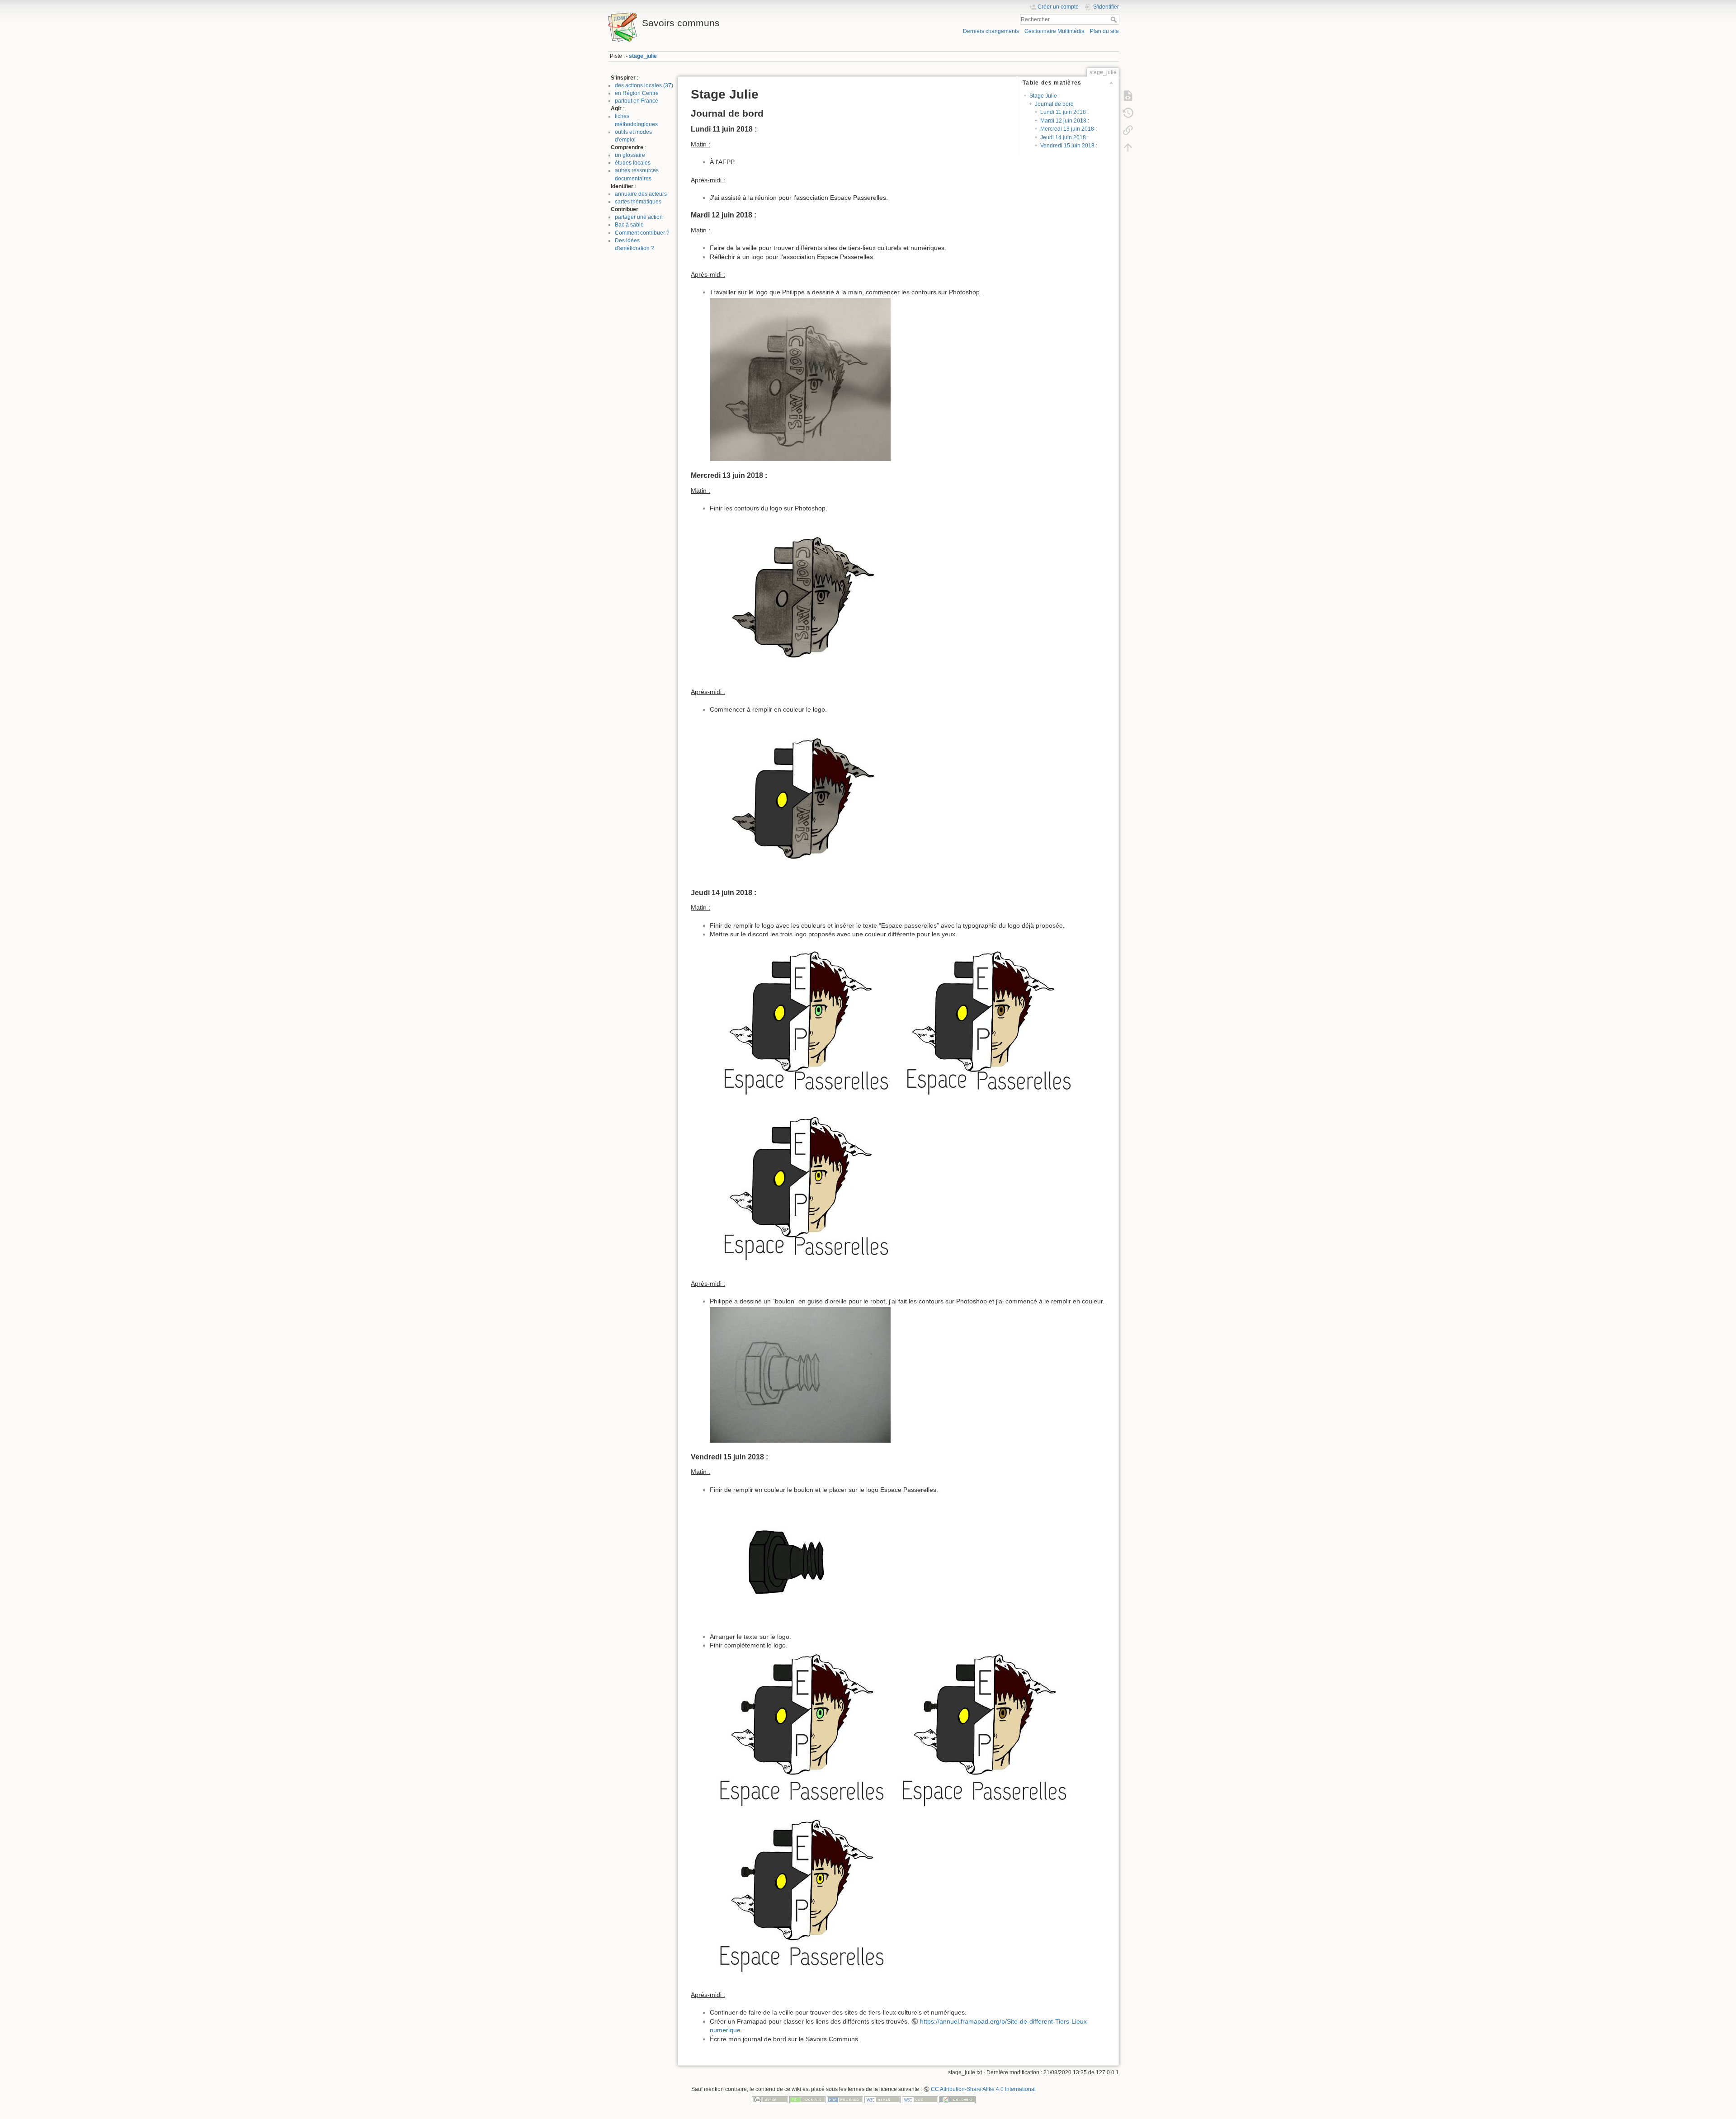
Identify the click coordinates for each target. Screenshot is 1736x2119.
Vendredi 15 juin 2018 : (1069, 146)
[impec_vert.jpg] (800, 1732)
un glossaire (630, 155)
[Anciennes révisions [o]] (1128, 113)
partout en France (637, 101)
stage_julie (643, 56)
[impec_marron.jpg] (983, 1732)
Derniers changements (991, 31)
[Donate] (807, 2100)
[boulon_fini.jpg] (800, 1563)
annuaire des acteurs (641, 194)
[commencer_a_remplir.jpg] (800, 796)
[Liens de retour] (1128, 130)
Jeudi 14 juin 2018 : (1064, 137)
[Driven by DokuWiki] (958, 2100)
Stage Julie (1043, 96)
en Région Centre (637, 93)
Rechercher (1115, 19)
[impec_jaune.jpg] (800, 1898)
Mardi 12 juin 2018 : (1065, 121)
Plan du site (1104, 31)
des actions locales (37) (644, 85)
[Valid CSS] (920, 2100)
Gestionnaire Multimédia (1054, 31)
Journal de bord (1054, 104)
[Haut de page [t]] (1128, 147)
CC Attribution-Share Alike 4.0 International (983, 2089)
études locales (633, 163)
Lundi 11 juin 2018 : (1064, 112)
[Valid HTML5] (882, 2100)
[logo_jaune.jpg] (800, 1187)
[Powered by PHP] (845, 2100)
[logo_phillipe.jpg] (800, 379)
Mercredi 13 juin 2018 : (1068, 129)
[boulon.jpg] (800, 1374)
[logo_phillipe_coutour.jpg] (800, 595)
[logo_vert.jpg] (800, 1021)
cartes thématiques (638, 202)
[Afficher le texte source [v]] (1128, 96)
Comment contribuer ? (642, 233)
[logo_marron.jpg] (983, 1021)
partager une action (639, 217)
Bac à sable (629, 225)
